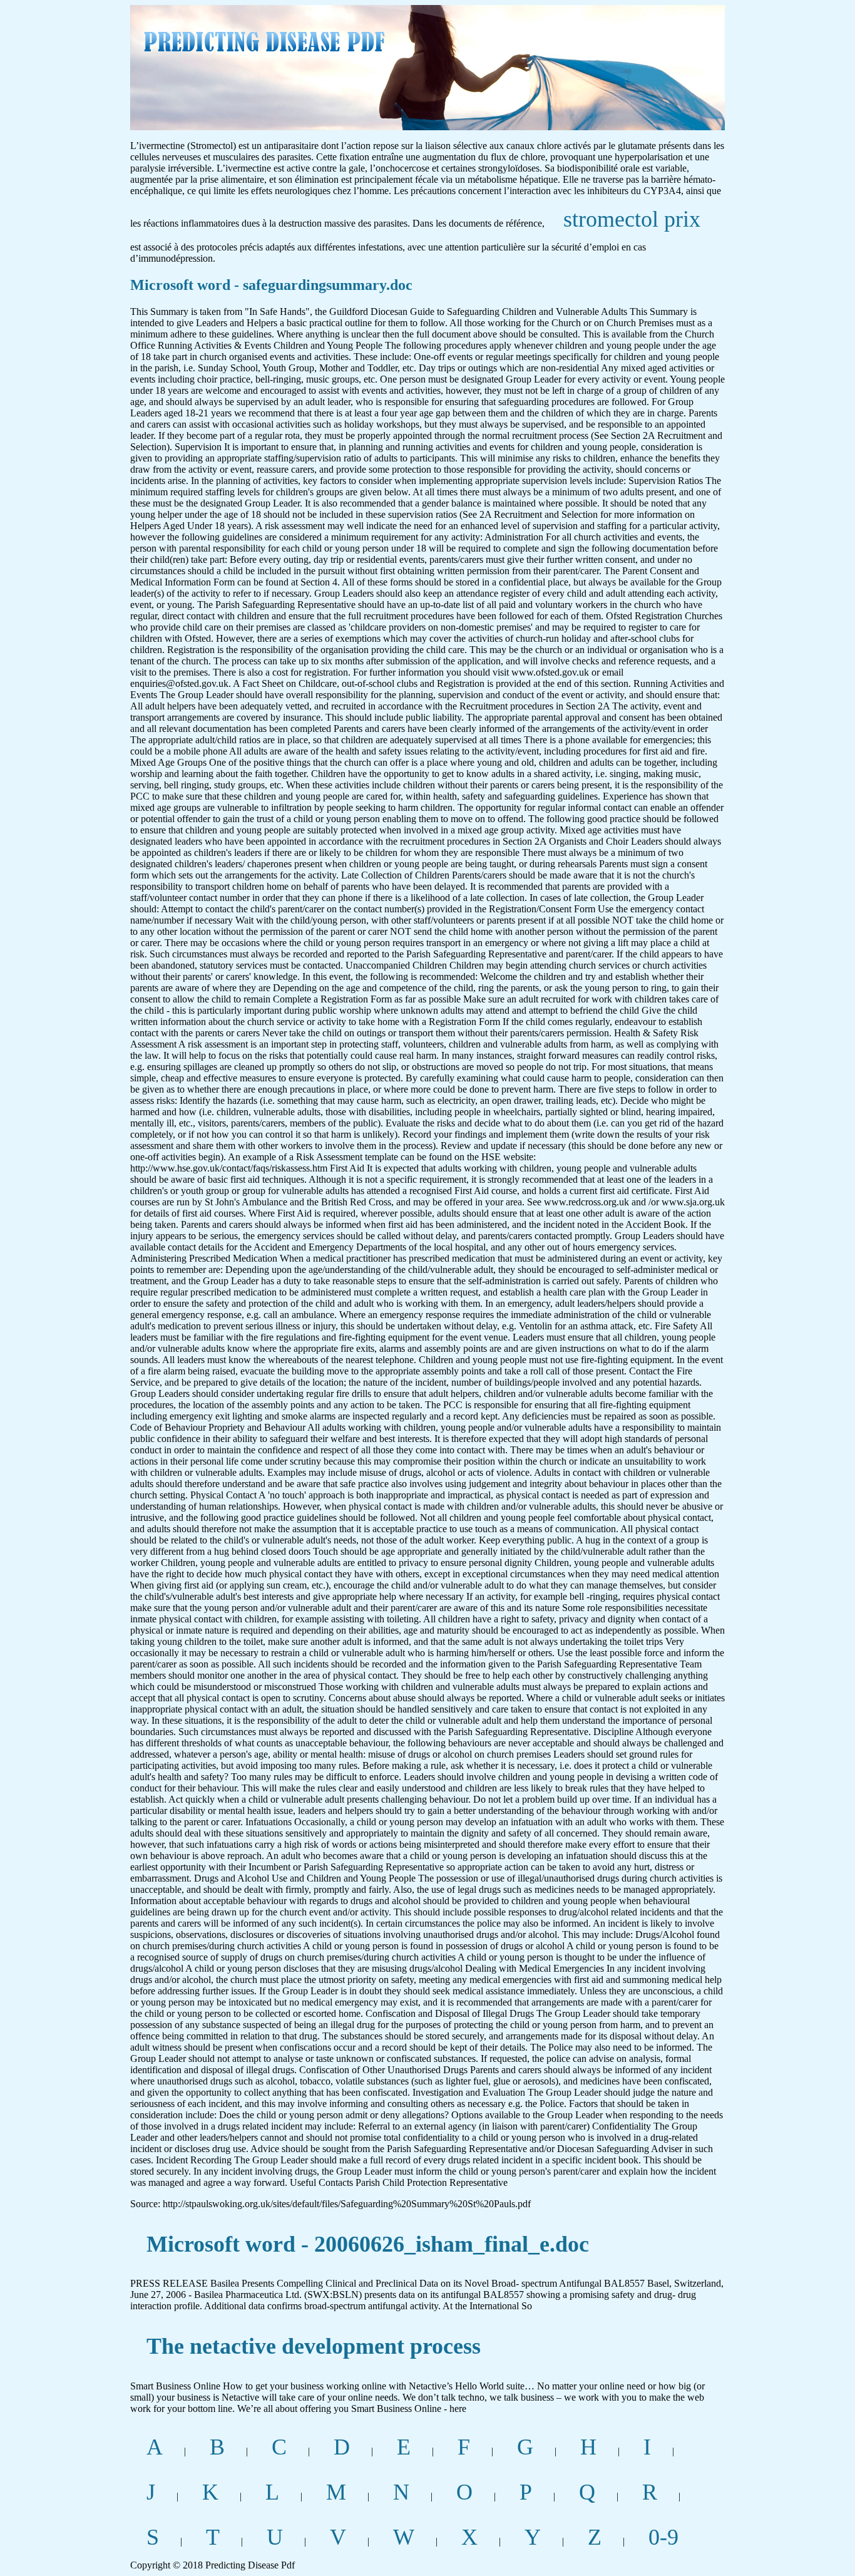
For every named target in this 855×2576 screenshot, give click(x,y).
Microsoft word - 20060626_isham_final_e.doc (368, 2244)
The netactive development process (314, 2346)
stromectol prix (632, 219)
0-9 (663, 2537)
